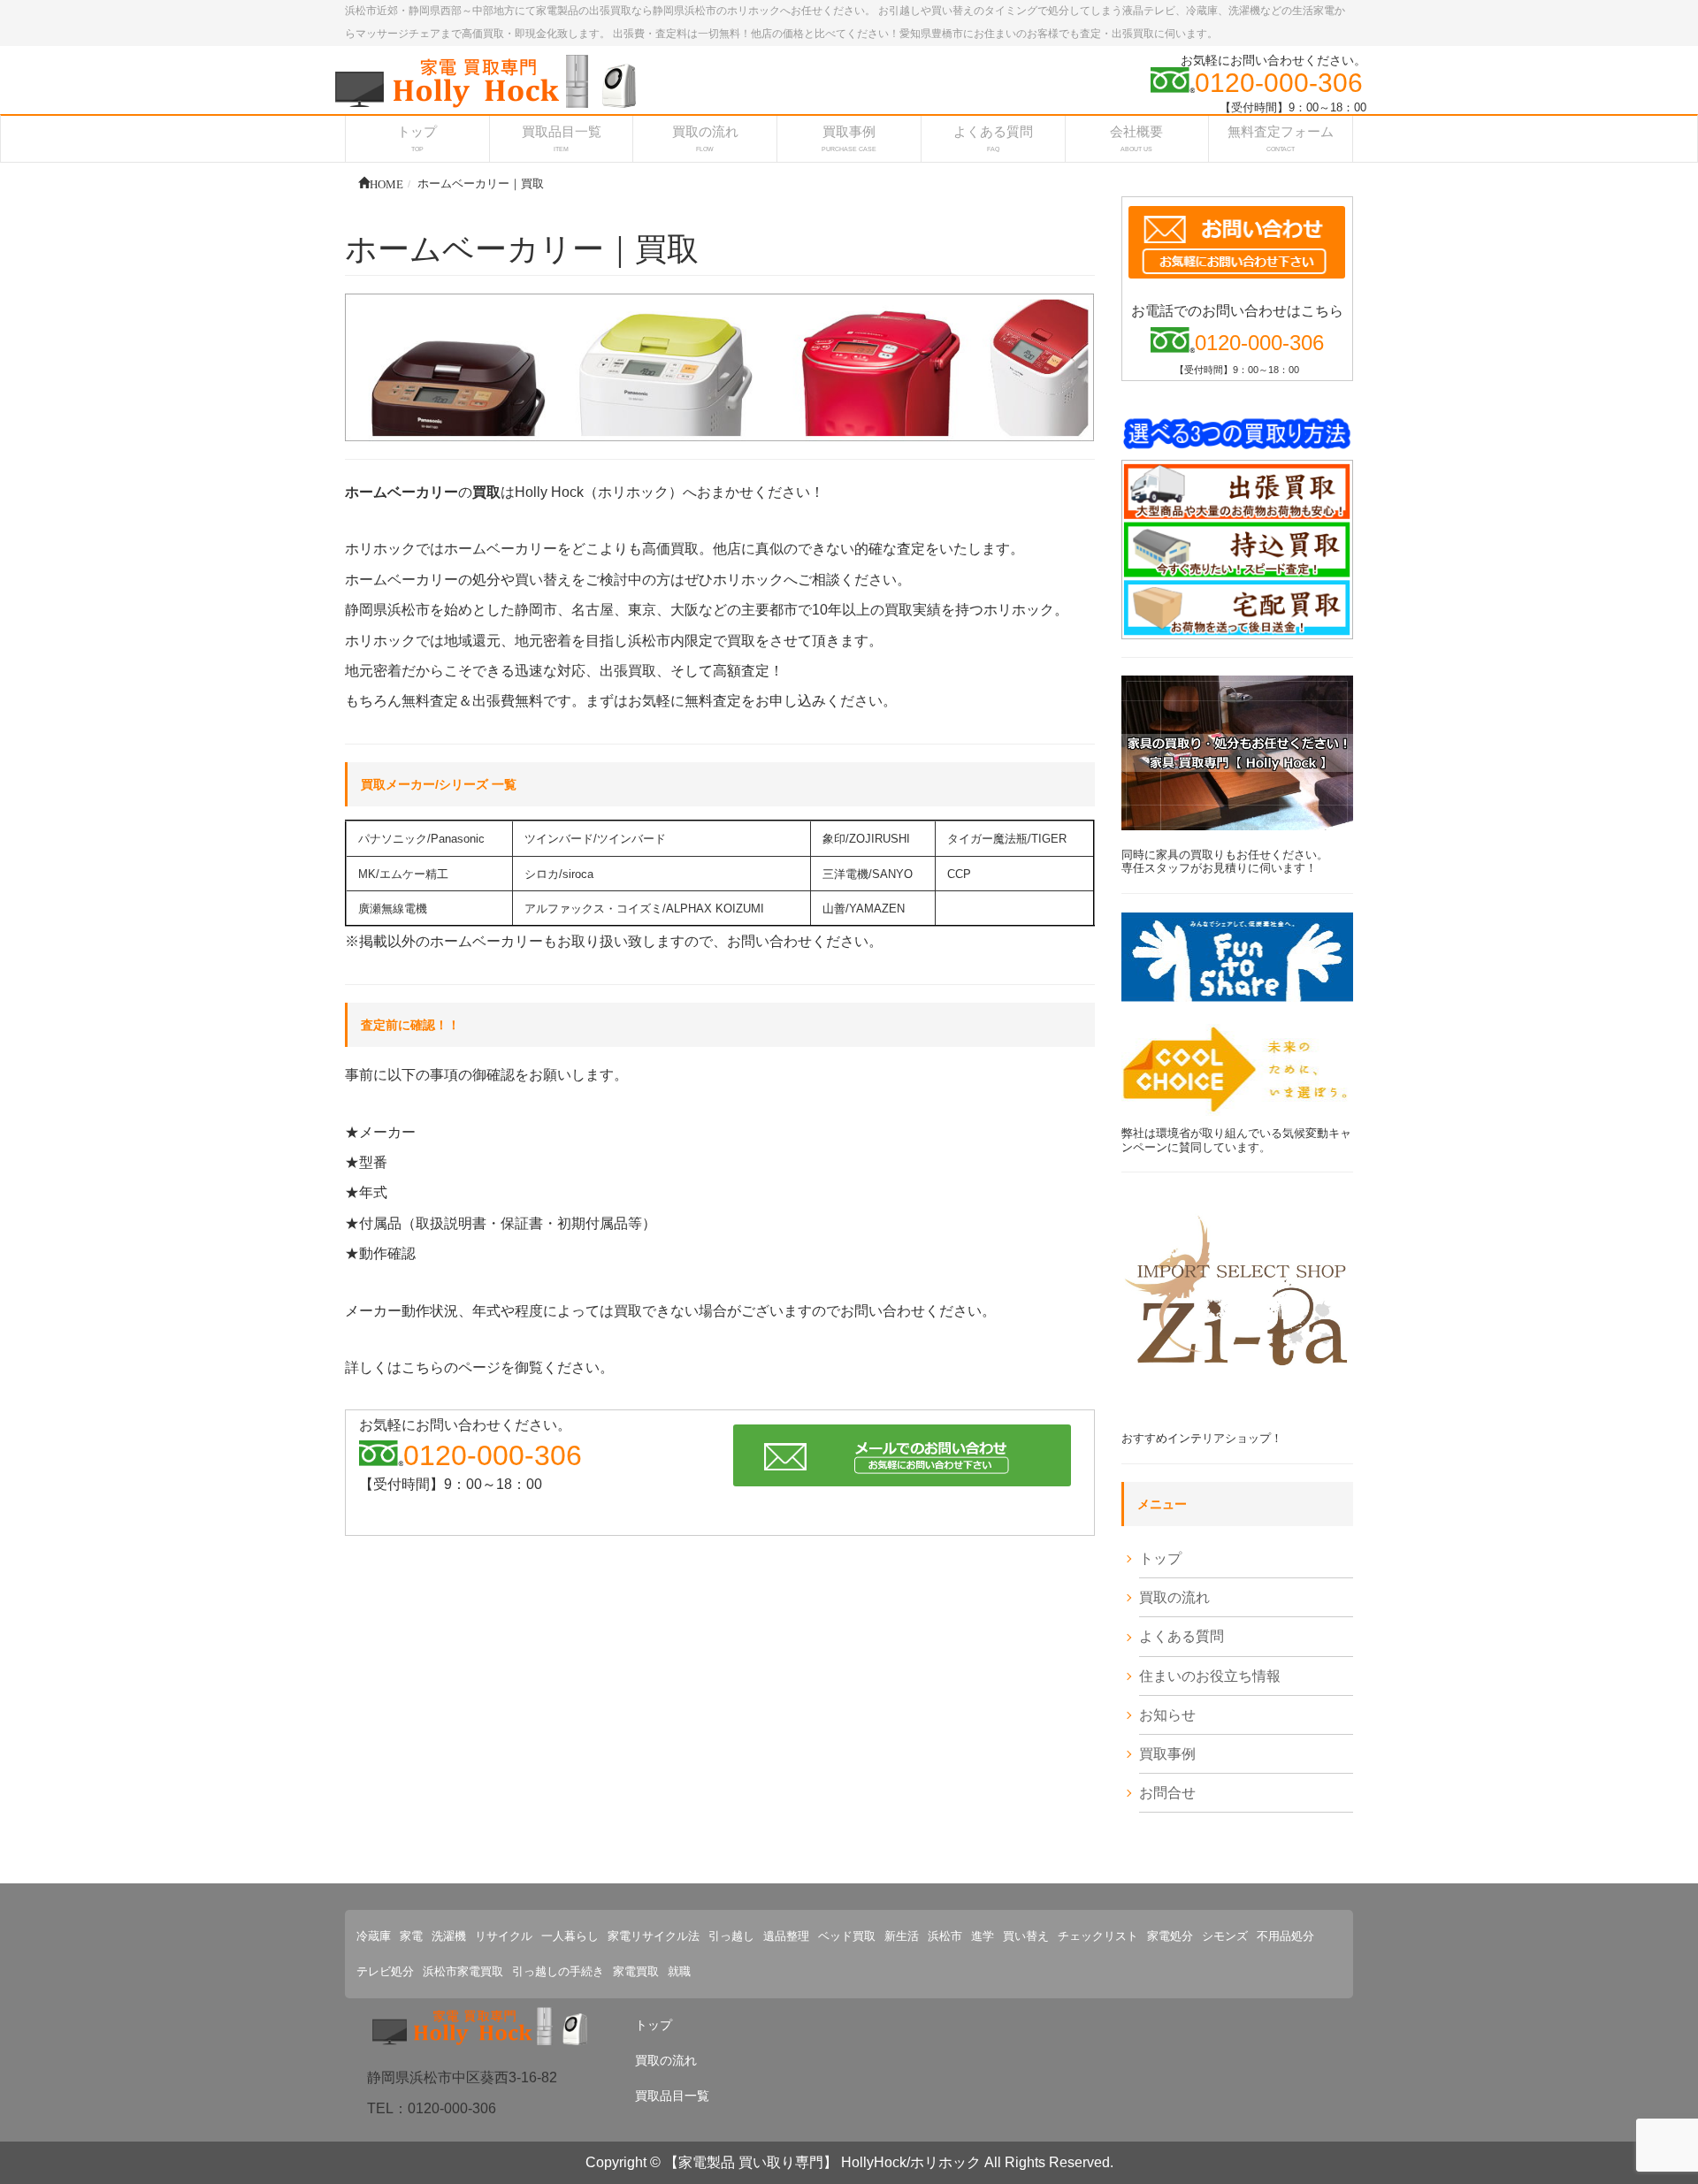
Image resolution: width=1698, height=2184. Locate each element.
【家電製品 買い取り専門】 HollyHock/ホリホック (822, 2162)
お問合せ (1167, 1793)
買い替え (1026, 1936)
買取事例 (1167, 1754)
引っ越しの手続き (558, 1971)
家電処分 (1170, 1936)
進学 (983, 1936)
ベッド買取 (847, 1936)
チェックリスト (1098, 1936)
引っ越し (731, 1936)
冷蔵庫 (374, 1936)
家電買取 (636, 1971)
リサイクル (504, 1936)
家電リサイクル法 (654, 1936)
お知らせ (1167, 1715)
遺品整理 (786, 1936)
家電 (411, 1936)
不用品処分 (1285, 1936)
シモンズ (1225, 1936)
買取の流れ (1174, 1597)
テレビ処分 (385, 1971)
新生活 (902, 1936)
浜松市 (945, 1936)
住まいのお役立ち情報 (1210, 1676)
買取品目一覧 (672, 2096)
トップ (1160, 1558)
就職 (679, 1971)
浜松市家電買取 (463, 1971)
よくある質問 (1182, 1636)
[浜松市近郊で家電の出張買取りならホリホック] (486, 80)
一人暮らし (570, 1936)
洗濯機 (449, 1936)
